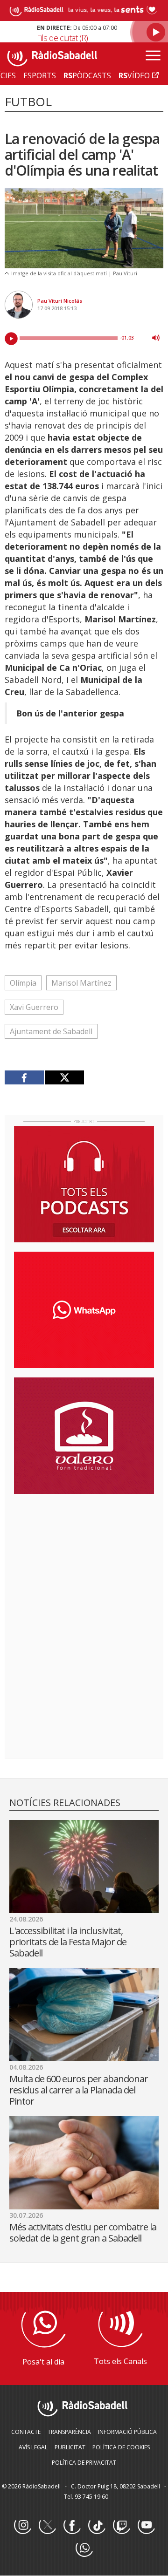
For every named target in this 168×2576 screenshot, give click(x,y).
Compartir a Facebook (24, 1077)
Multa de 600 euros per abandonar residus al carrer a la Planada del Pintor (79, 2090)
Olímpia (23, 983)
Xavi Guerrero (34, 1007)
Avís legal (33, 2447)
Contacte (26, 2432)
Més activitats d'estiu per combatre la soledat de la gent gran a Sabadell (83, 2232)
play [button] (11, 339)
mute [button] (156, 338)
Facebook (72, 2526)
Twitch (121, 2526)
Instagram (22, 2526)
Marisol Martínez (81, 983)
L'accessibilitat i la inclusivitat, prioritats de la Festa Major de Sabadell (68, 1942)
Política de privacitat (84, 2463)
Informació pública (127, 2432)
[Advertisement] (84, 1561)
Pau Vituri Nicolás (60, 301)
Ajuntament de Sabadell (51, 1031)
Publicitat (70, 2447)
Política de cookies (121, 2447)
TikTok (97, 2526)
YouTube (146, 2526)
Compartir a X (64, 1077)
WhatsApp (84, 2549)
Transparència (69, 2432)
